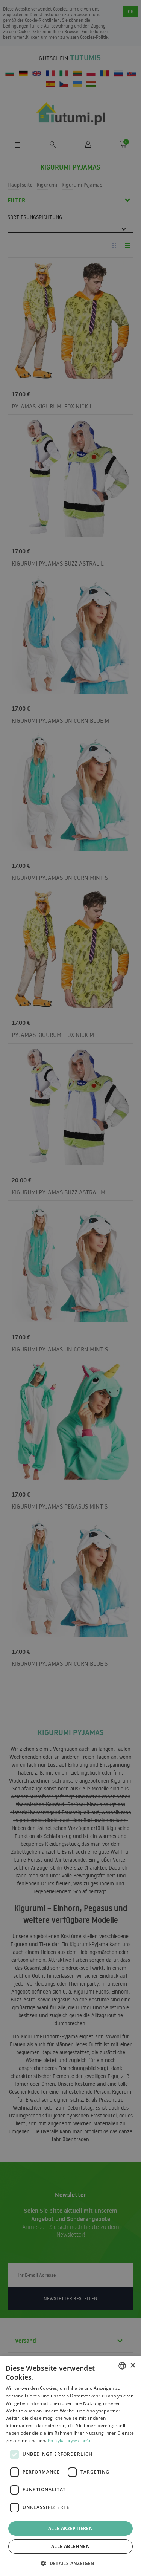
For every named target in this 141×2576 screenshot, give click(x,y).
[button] (70, 2563)
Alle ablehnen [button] (70, 2546)
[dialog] (70, 2466)
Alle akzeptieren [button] (70, 2528)
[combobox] (122, 2366)
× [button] (133, 2366)
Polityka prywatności (70, 2441)
